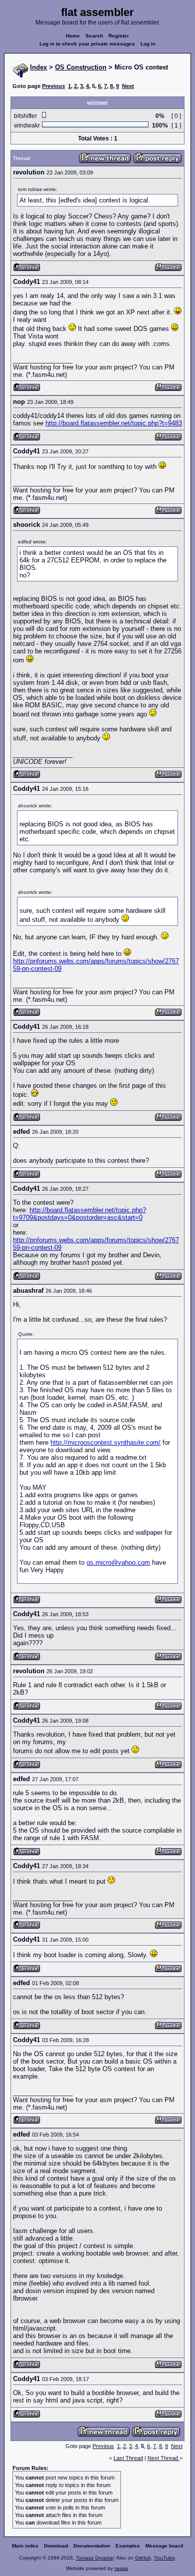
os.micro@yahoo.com (118, 1562)
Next (128, 86)
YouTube (164, 2558)
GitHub (143, 2558)
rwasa (121, 2568)
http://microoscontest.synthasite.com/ (105, 1442)
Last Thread (128, 2458)
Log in (148, 44)
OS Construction (81, 67)
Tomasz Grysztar (95, 2558)
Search (94, 36)
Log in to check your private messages (87, 44)
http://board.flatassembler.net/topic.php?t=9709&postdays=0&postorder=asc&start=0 (79, 1214)
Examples (128, 2546)
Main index (25, 2546)
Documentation (92, 2546)
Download (56, 2546)
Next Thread (163, 2458)
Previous (53, 86)
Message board (164, 2546)
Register (119, 36)
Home (73, 36)
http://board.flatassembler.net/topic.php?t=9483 (114, 423)
